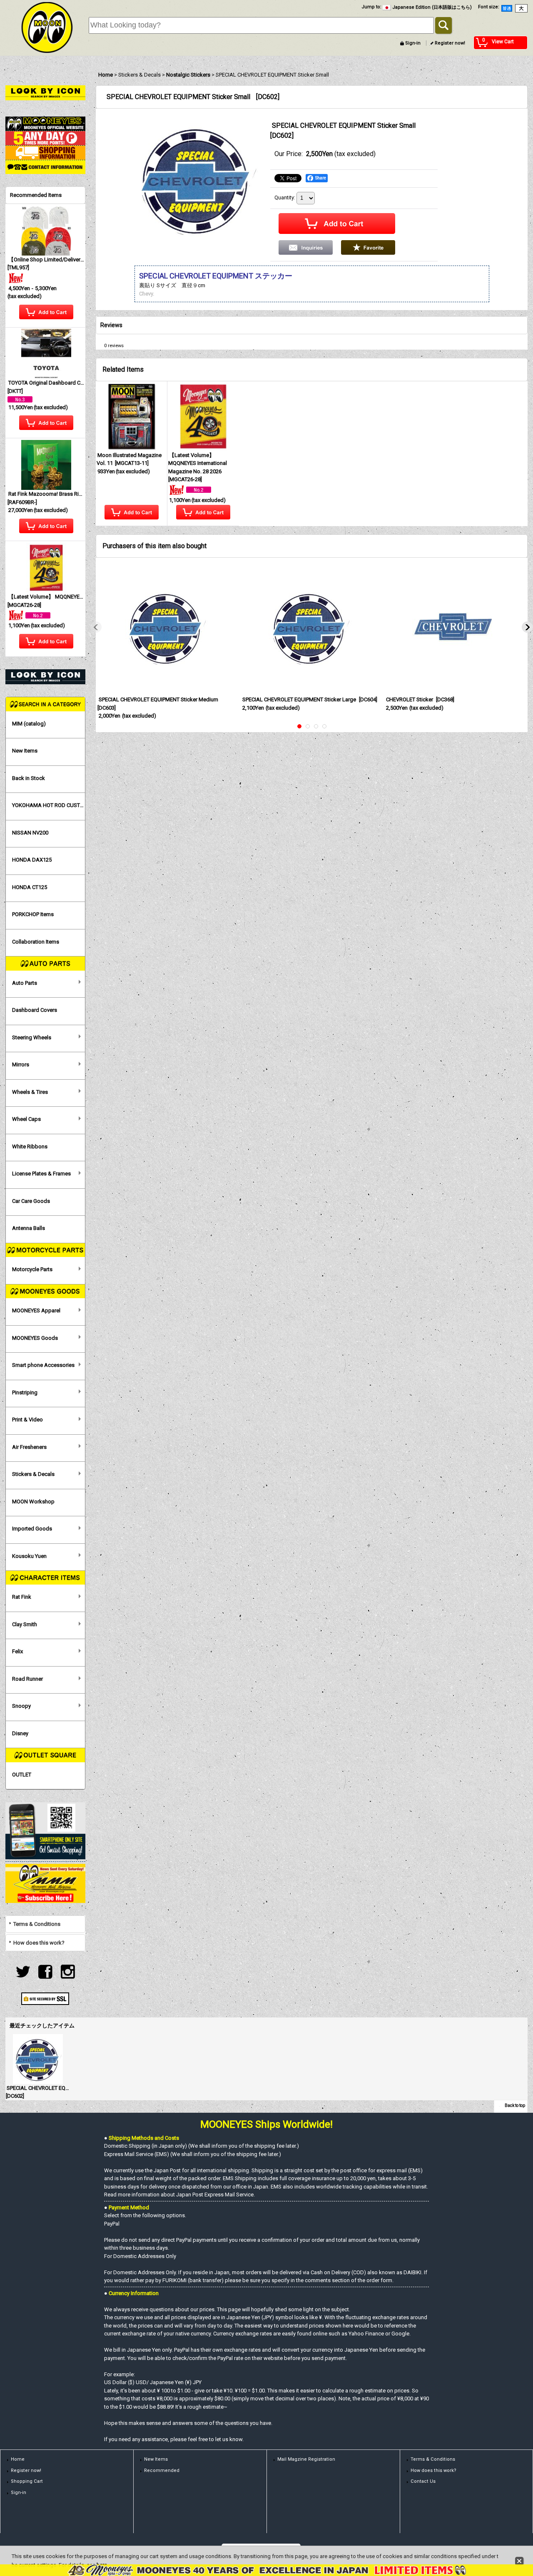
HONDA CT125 (30, 887)
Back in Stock (29, 778)
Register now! (450, 43)
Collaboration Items (36, 942)
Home (18, 2459)
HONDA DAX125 (32, 860)
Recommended (162, 2470)
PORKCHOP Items (33, 914)
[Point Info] (45, 138)
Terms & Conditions (37, 1924)
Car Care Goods (31, 1201)
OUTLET (22, 1775)
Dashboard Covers (35, 1010)
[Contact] (45, 167)
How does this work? (39, 1943)
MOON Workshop (33, 1502)
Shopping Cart (27, 2481)
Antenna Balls (29, 1228)
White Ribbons (30, 1146)
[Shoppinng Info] (45, 152)
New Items (25, 751)
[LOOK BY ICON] (45, 92)
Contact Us (423, 2481)
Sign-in (413, 43)
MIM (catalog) (29, 724)
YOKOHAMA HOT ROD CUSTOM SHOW (49, 805)
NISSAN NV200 (30, 833)
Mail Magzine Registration (306, 2459)
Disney (20, 1733)
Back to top (515, 2105)
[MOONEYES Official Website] (45, 123)
